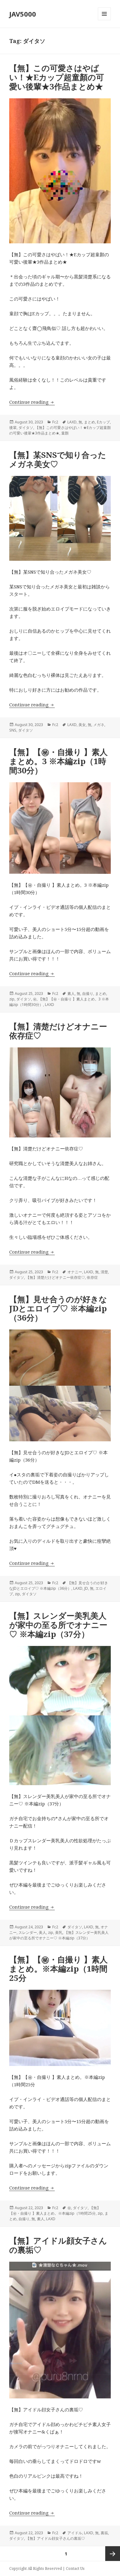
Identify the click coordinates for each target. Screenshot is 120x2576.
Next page (113, 2554)
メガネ (99, 725)
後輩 (13, 428)
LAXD (72, 422)
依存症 (92, 1277)
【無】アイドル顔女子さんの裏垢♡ (58, 2245)
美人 (42, 1932)
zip (12, 999)
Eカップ (103, 422)
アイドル (75, 2533)
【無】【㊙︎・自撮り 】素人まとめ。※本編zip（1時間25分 (58, 1969)
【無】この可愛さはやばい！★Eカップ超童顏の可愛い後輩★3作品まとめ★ (57, 77)
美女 (82, 725)
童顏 (65, 433)
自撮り (88, 993)
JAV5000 (23, 14)
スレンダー (28, 1932)
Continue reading (32, 402)
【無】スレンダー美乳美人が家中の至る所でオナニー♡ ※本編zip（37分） (58, 1625)
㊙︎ (35, 999)
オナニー (75, 1272)
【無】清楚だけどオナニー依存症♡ (58, 1031)
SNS (13, 730)
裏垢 (104, 2533)
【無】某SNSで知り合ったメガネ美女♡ (58, 459)
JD (86, 1588)
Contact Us (75, 2568)
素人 (71, 993)
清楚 (104, 1272)
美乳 (59, 1932)
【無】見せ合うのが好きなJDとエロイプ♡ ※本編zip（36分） (58, 1308)
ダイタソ (26, 428)
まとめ (90, 422)
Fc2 (55, 422)
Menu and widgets (104, 20)
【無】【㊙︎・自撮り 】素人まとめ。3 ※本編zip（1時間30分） (58, 761)
